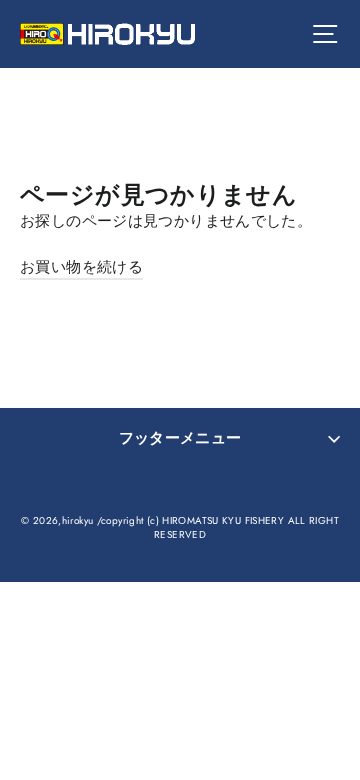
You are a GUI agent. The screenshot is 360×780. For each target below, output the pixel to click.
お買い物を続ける (81, 267)
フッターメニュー (180, 438)
